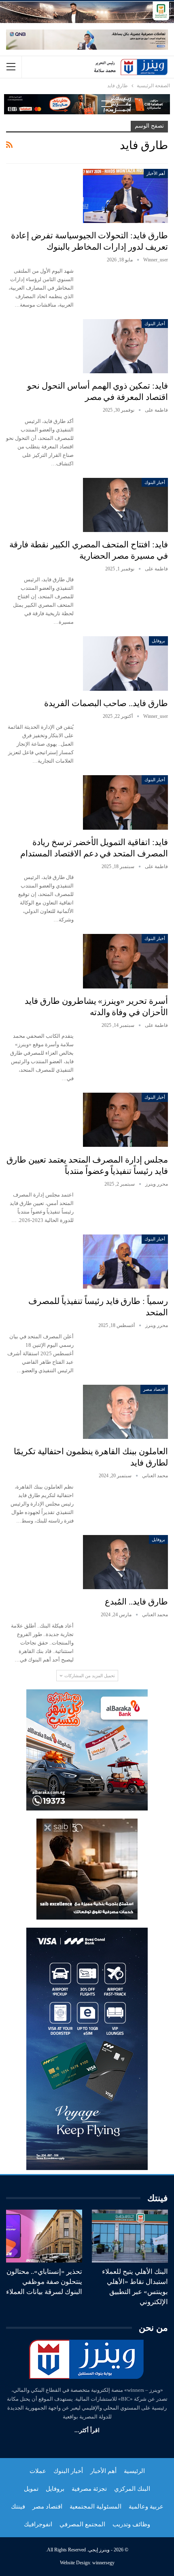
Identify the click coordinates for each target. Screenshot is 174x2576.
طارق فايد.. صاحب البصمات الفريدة (106, 703)
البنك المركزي (132, 2489)
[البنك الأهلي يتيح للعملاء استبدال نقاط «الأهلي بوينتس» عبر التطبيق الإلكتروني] (130, 2236)
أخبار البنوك (155, 324)
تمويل (31, 2489)
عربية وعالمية (146, 2507)
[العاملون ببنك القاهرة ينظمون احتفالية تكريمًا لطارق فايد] (125, 1412)
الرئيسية (134, 2471)
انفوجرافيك (38, 2524)
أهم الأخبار (156, 173)
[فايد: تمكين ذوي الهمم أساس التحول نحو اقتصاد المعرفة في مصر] (125, 346)
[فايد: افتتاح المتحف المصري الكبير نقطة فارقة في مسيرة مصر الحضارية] (125, 505)
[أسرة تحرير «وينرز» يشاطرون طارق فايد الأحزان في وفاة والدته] (125, 961)
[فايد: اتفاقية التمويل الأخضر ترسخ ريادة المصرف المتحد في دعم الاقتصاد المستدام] (125, 802)
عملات (38, 2471)
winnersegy (103, 2563)
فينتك (18, 2507)
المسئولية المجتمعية (95, 2507)
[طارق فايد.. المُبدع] (125, 1562)
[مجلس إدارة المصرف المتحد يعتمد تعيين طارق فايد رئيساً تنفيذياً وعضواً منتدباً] (125, 1120)
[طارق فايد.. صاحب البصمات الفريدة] (125, 663)
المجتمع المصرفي (82, 2524)
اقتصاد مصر (154, 1389)
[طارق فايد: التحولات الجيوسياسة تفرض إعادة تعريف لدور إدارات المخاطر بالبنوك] (125, 196)
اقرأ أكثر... (87, 2430)
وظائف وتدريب (131, 2524)
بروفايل (158, 641)
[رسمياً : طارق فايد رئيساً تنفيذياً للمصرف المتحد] (125, 1262)
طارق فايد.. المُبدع (136, 1602)
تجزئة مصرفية (89, 2489)
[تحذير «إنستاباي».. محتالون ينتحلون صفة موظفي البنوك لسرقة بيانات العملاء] (44, 2236)
